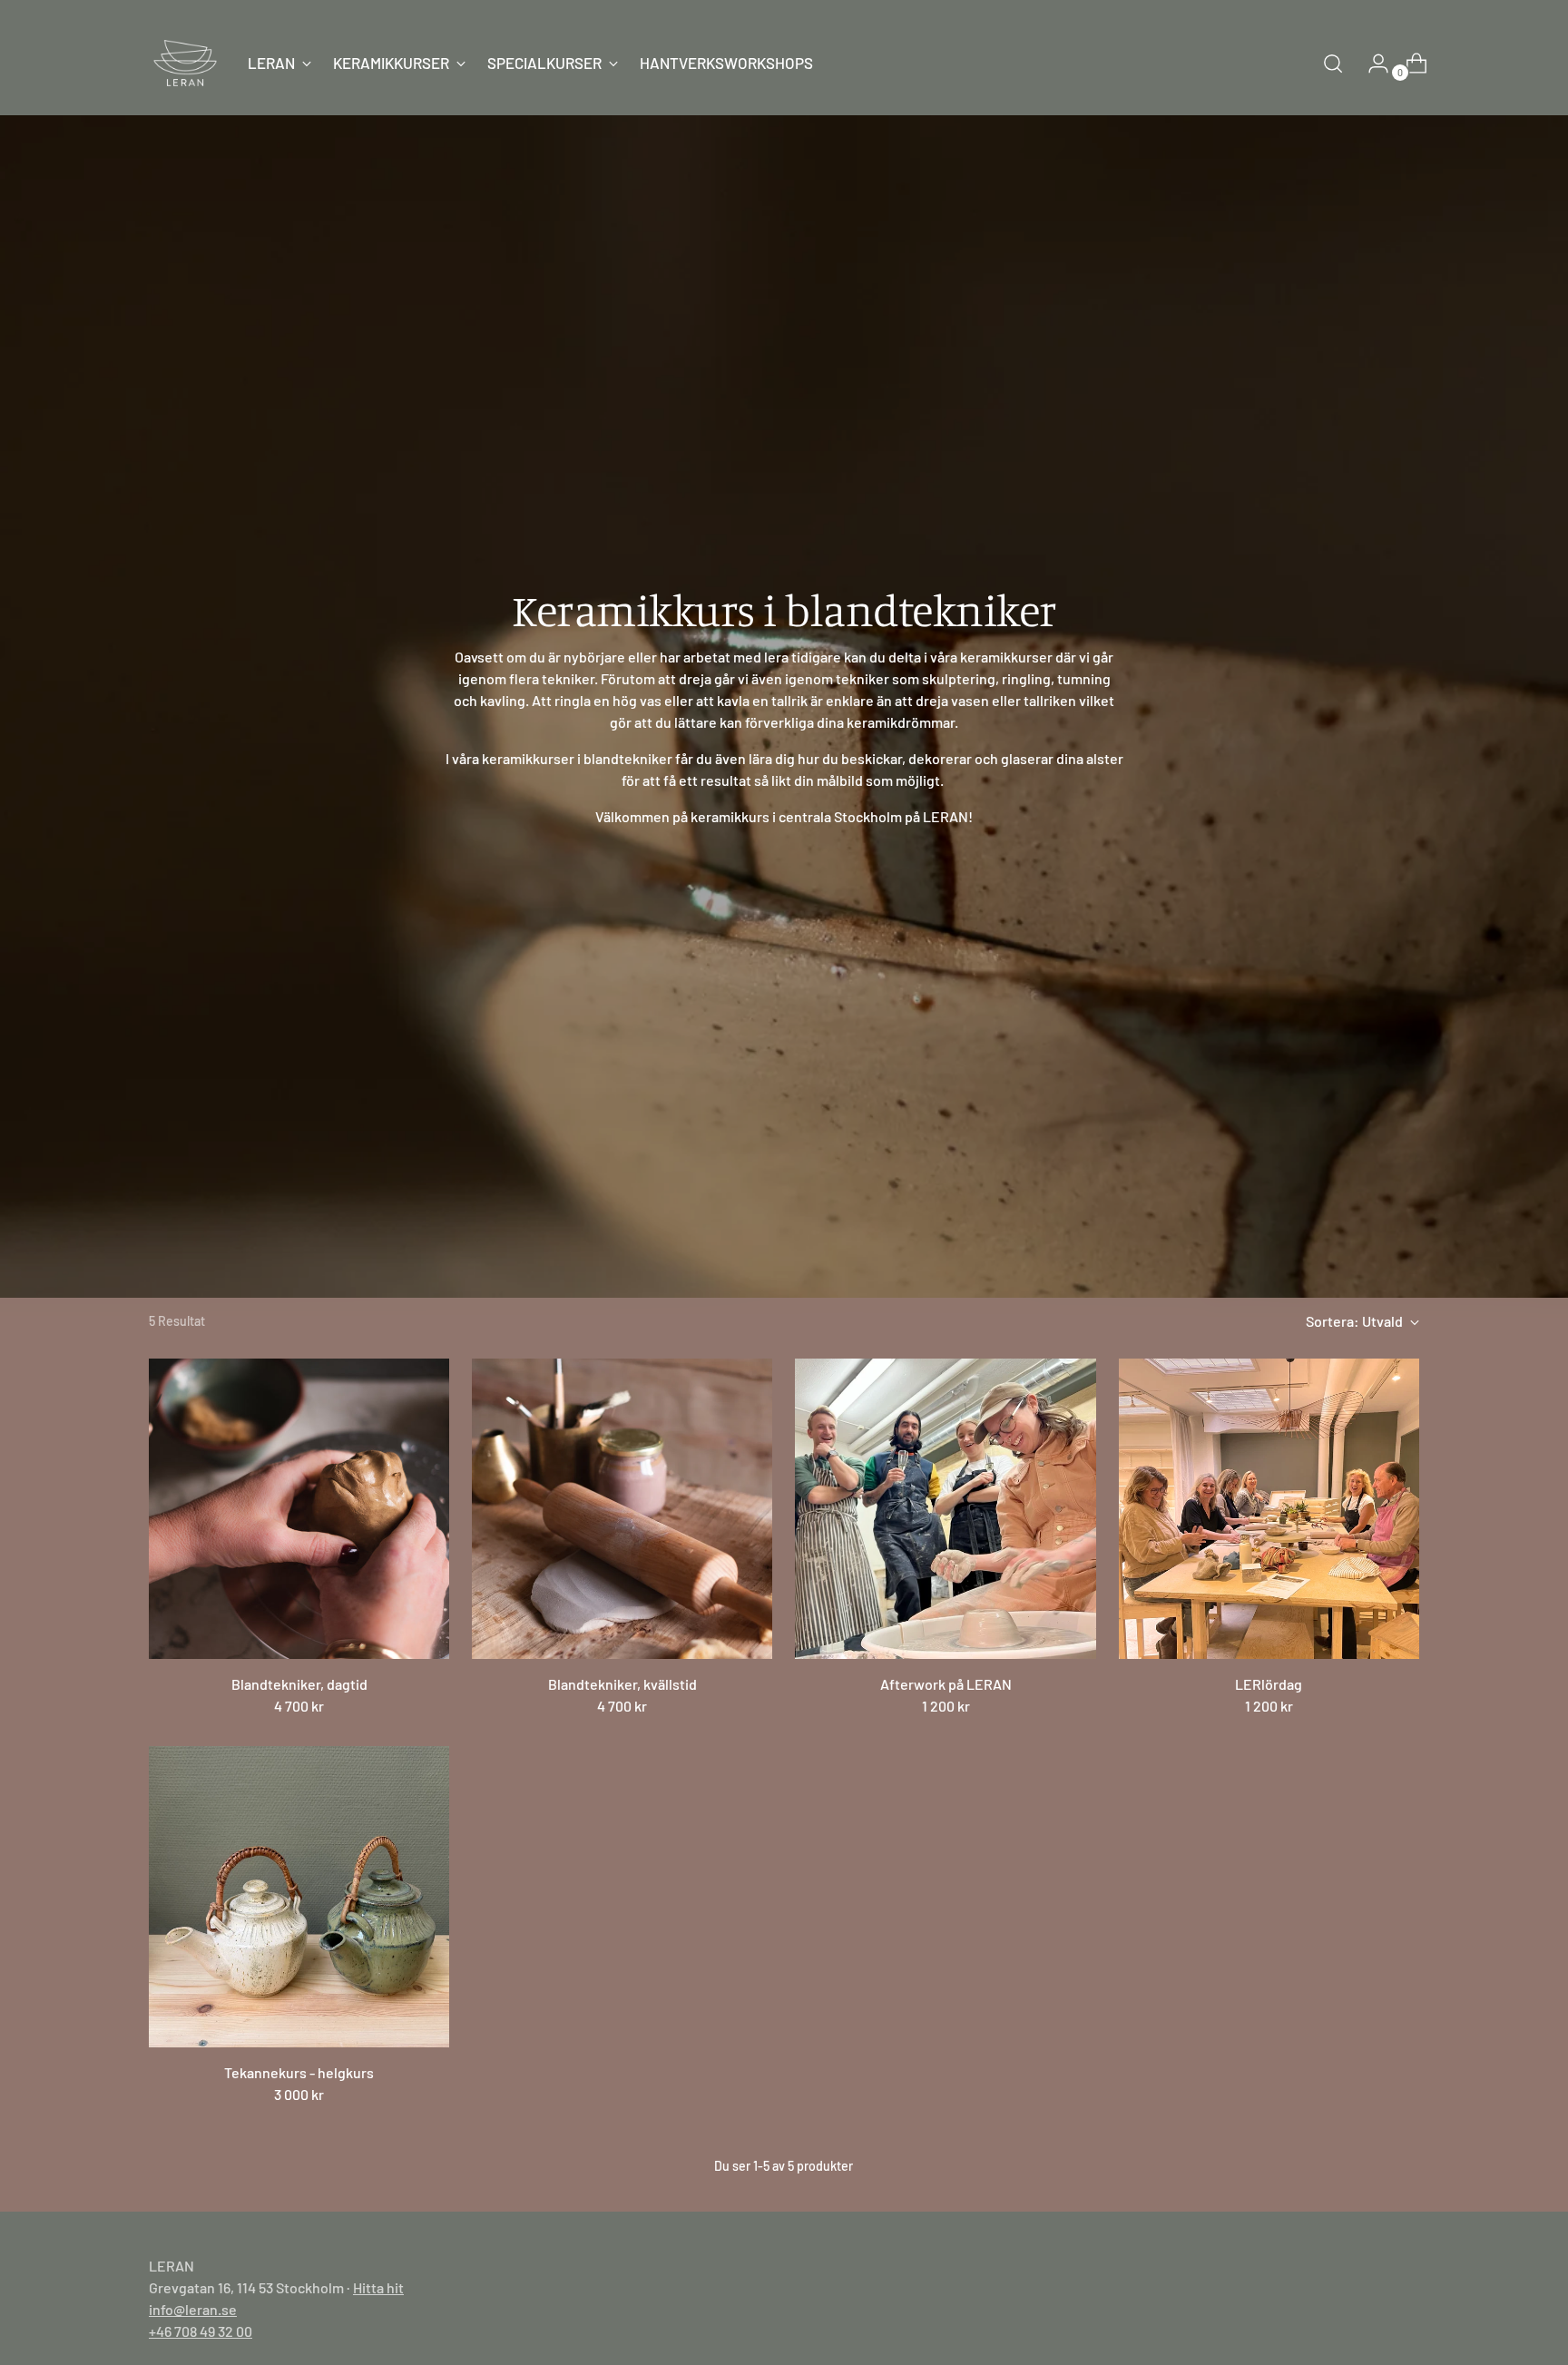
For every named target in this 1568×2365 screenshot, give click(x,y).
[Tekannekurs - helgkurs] (299, 1896)
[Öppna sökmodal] (1333, 64)
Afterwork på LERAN (946, 1684)
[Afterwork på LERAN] (945, 1509)
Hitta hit (378, 2287)
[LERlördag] (1269, 1509)
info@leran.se (193, 2309)
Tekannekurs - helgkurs (299, 2072)
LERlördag (1269, 1684)
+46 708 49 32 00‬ (201, 2331)
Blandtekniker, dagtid (299, 1684)
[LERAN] (185, 63)
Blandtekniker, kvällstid (622, 1684)
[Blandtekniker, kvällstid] (622, 1509)
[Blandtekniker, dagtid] (299, 1509)
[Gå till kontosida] (1371, 64)
